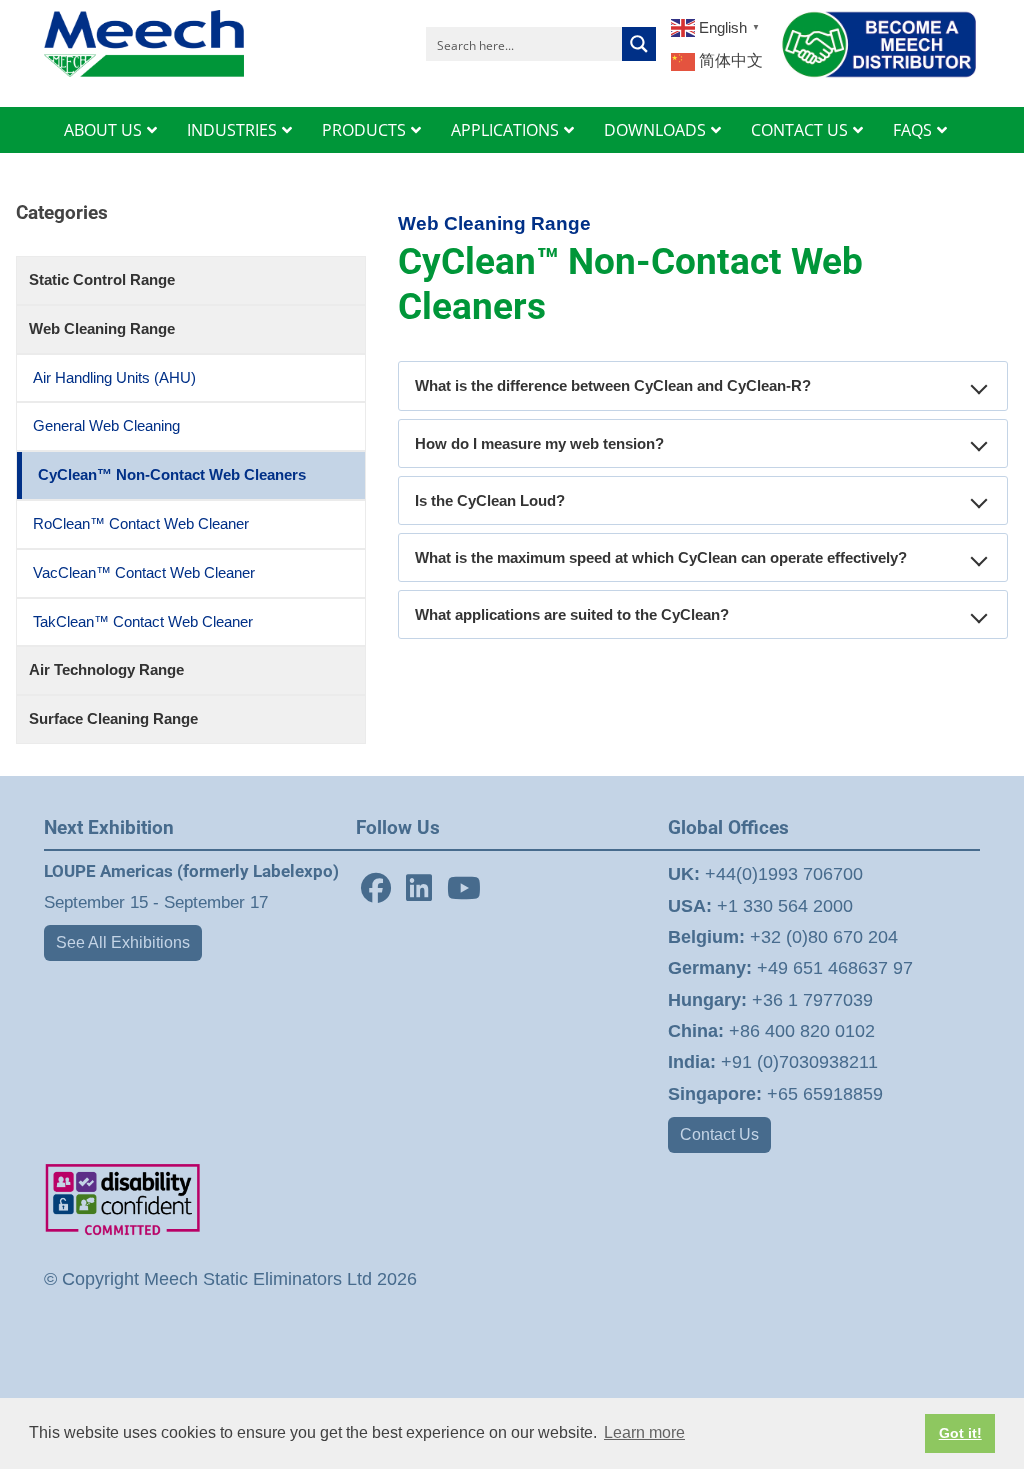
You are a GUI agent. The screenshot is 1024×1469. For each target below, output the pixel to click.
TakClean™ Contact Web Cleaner (143, 621)
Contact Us (719, 1134)
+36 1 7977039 (770, 1000)
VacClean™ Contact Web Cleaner (144, 572)
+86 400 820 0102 (771, 1031)
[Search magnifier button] (639, 44)
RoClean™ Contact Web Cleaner (141, 523)
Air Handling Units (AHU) (114, 377)
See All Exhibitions (123, 942)
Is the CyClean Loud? (490, 500)
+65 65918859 (775, 1094)
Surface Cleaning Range (113, 718)
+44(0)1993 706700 (765, 874)
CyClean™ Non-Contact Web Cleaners (172, 474)
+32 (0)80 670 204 (783, 937)
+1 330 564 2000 (760, 906)
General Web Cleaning (106, 425)
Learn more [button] (644, 1432)
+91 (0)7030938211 (773, 1062)
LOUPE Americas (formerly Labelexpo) (191, 871)
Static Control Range (102, 279)
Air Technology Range (106, 669)
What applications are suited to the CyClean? (572, 614)
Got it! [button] (960, 1433)
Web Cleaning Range (102, 328)
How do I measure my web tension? (539, 443)
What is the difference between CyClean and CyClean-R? (613, 385)
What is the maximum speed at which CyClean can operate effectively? (661, 557)
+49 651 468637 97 (790, 968)
